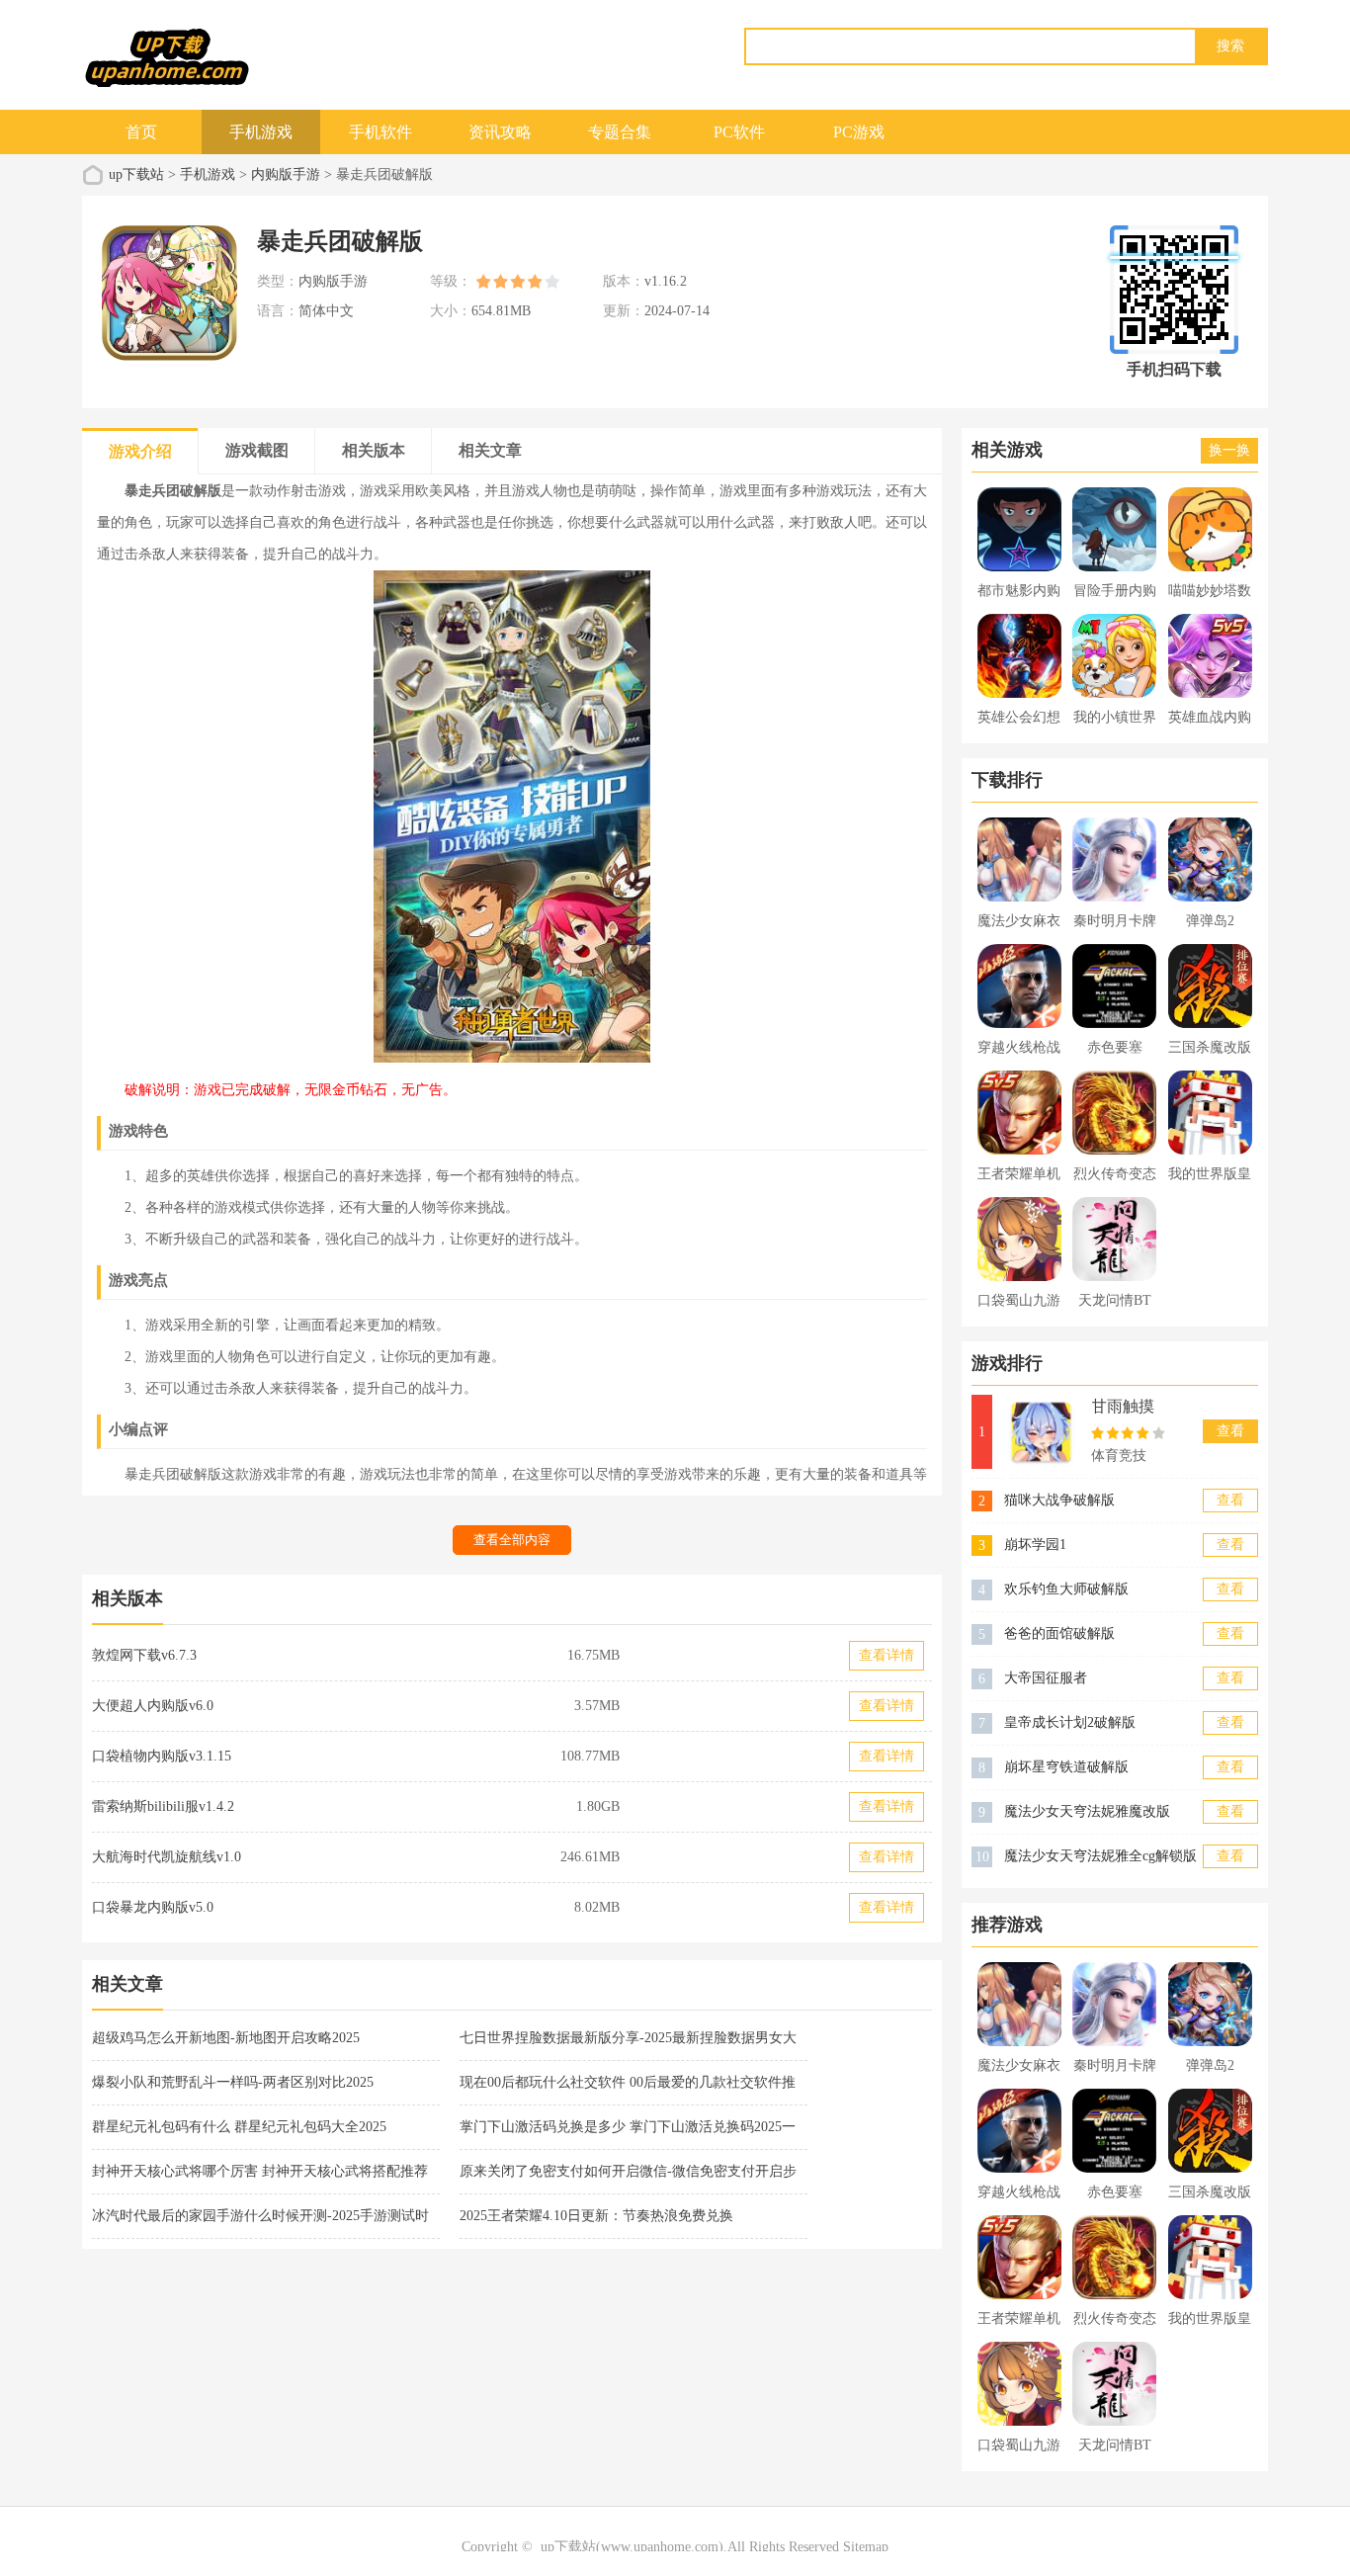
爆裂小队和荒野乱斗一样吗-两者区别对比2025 (233, 2082)
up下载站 (136, 174)
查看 (1230, 1431)
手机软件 (380, 132)
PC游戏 (859, 132)
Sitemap (866, 2547)
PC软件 (739, 132)
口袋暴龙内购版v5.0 (153, 1907)
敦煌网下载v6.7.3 (144, 1655)
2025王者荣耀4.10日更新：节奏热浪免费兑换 (596, 2216)
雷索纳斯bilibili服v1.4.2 (163, 1806)
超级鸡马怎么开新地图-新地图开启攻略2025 (226, 2038)
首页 (141, 132)
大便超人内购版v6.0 (153, 1706)
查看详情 (886, 1655)
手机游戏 (261, 132)
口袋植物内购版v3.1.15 (162, 1756)
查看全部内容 (512, 1540)
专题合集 (620, 132)
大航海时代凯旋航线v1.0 (167, 1857)
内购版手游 (286, 174)
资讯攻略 (500, 132)
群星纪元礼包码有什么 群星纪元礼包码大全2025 (239, 2127)
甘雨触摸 (1123, 1406)
